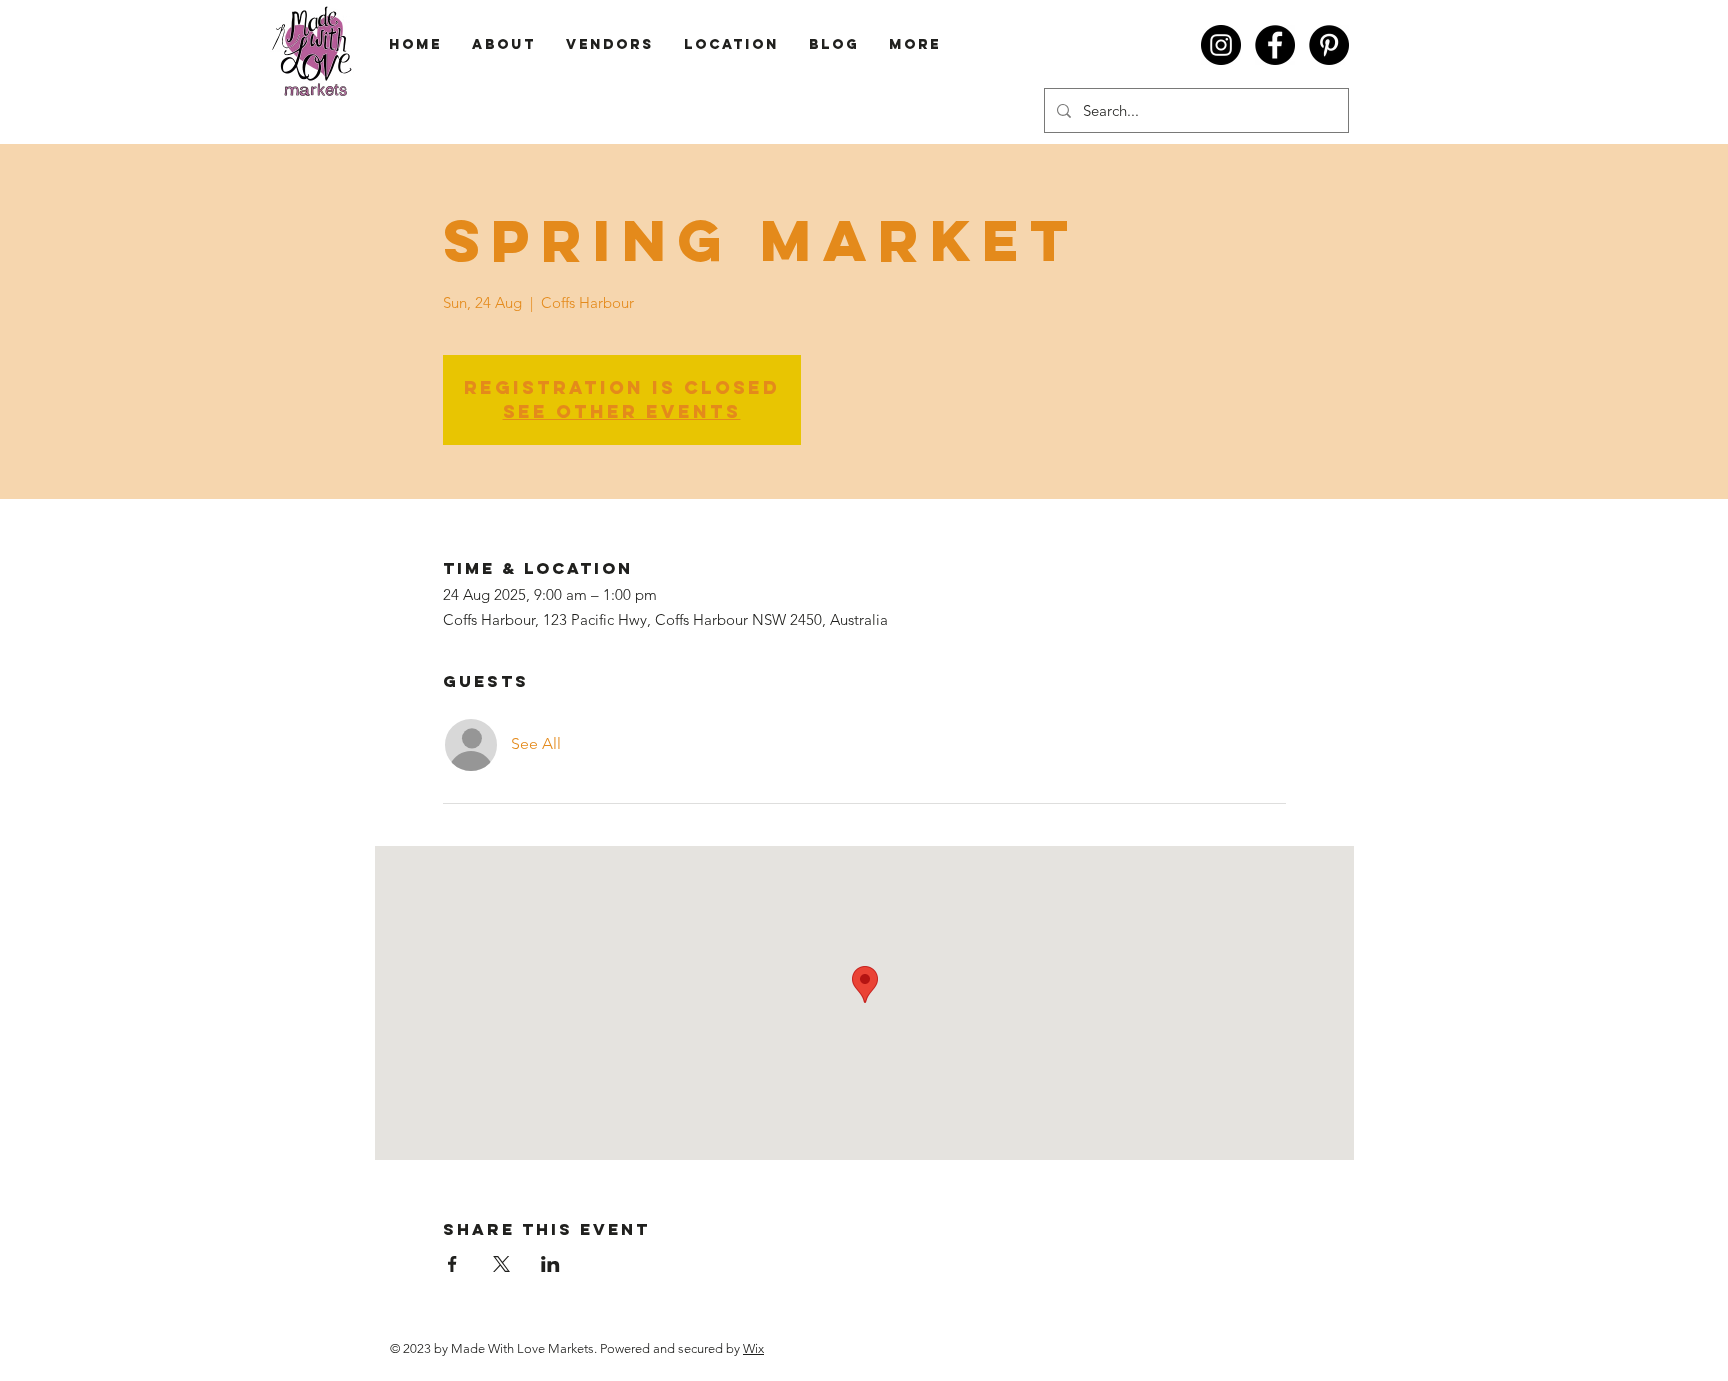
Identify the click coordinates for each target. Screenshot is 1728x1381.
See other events (622, 411)
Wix (753, 1348)
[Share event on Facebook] (452, 1264)
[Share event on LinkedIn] (550, 1264)
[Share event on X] (501, 1264)
